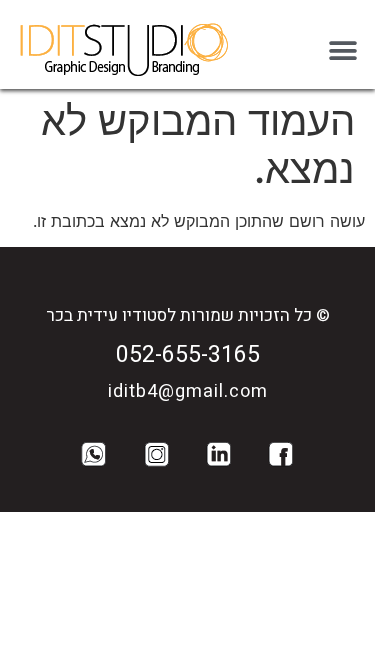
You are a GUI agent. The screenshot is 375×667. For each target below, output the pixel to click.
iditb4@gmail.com (188, 391)
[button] (342, 50)
